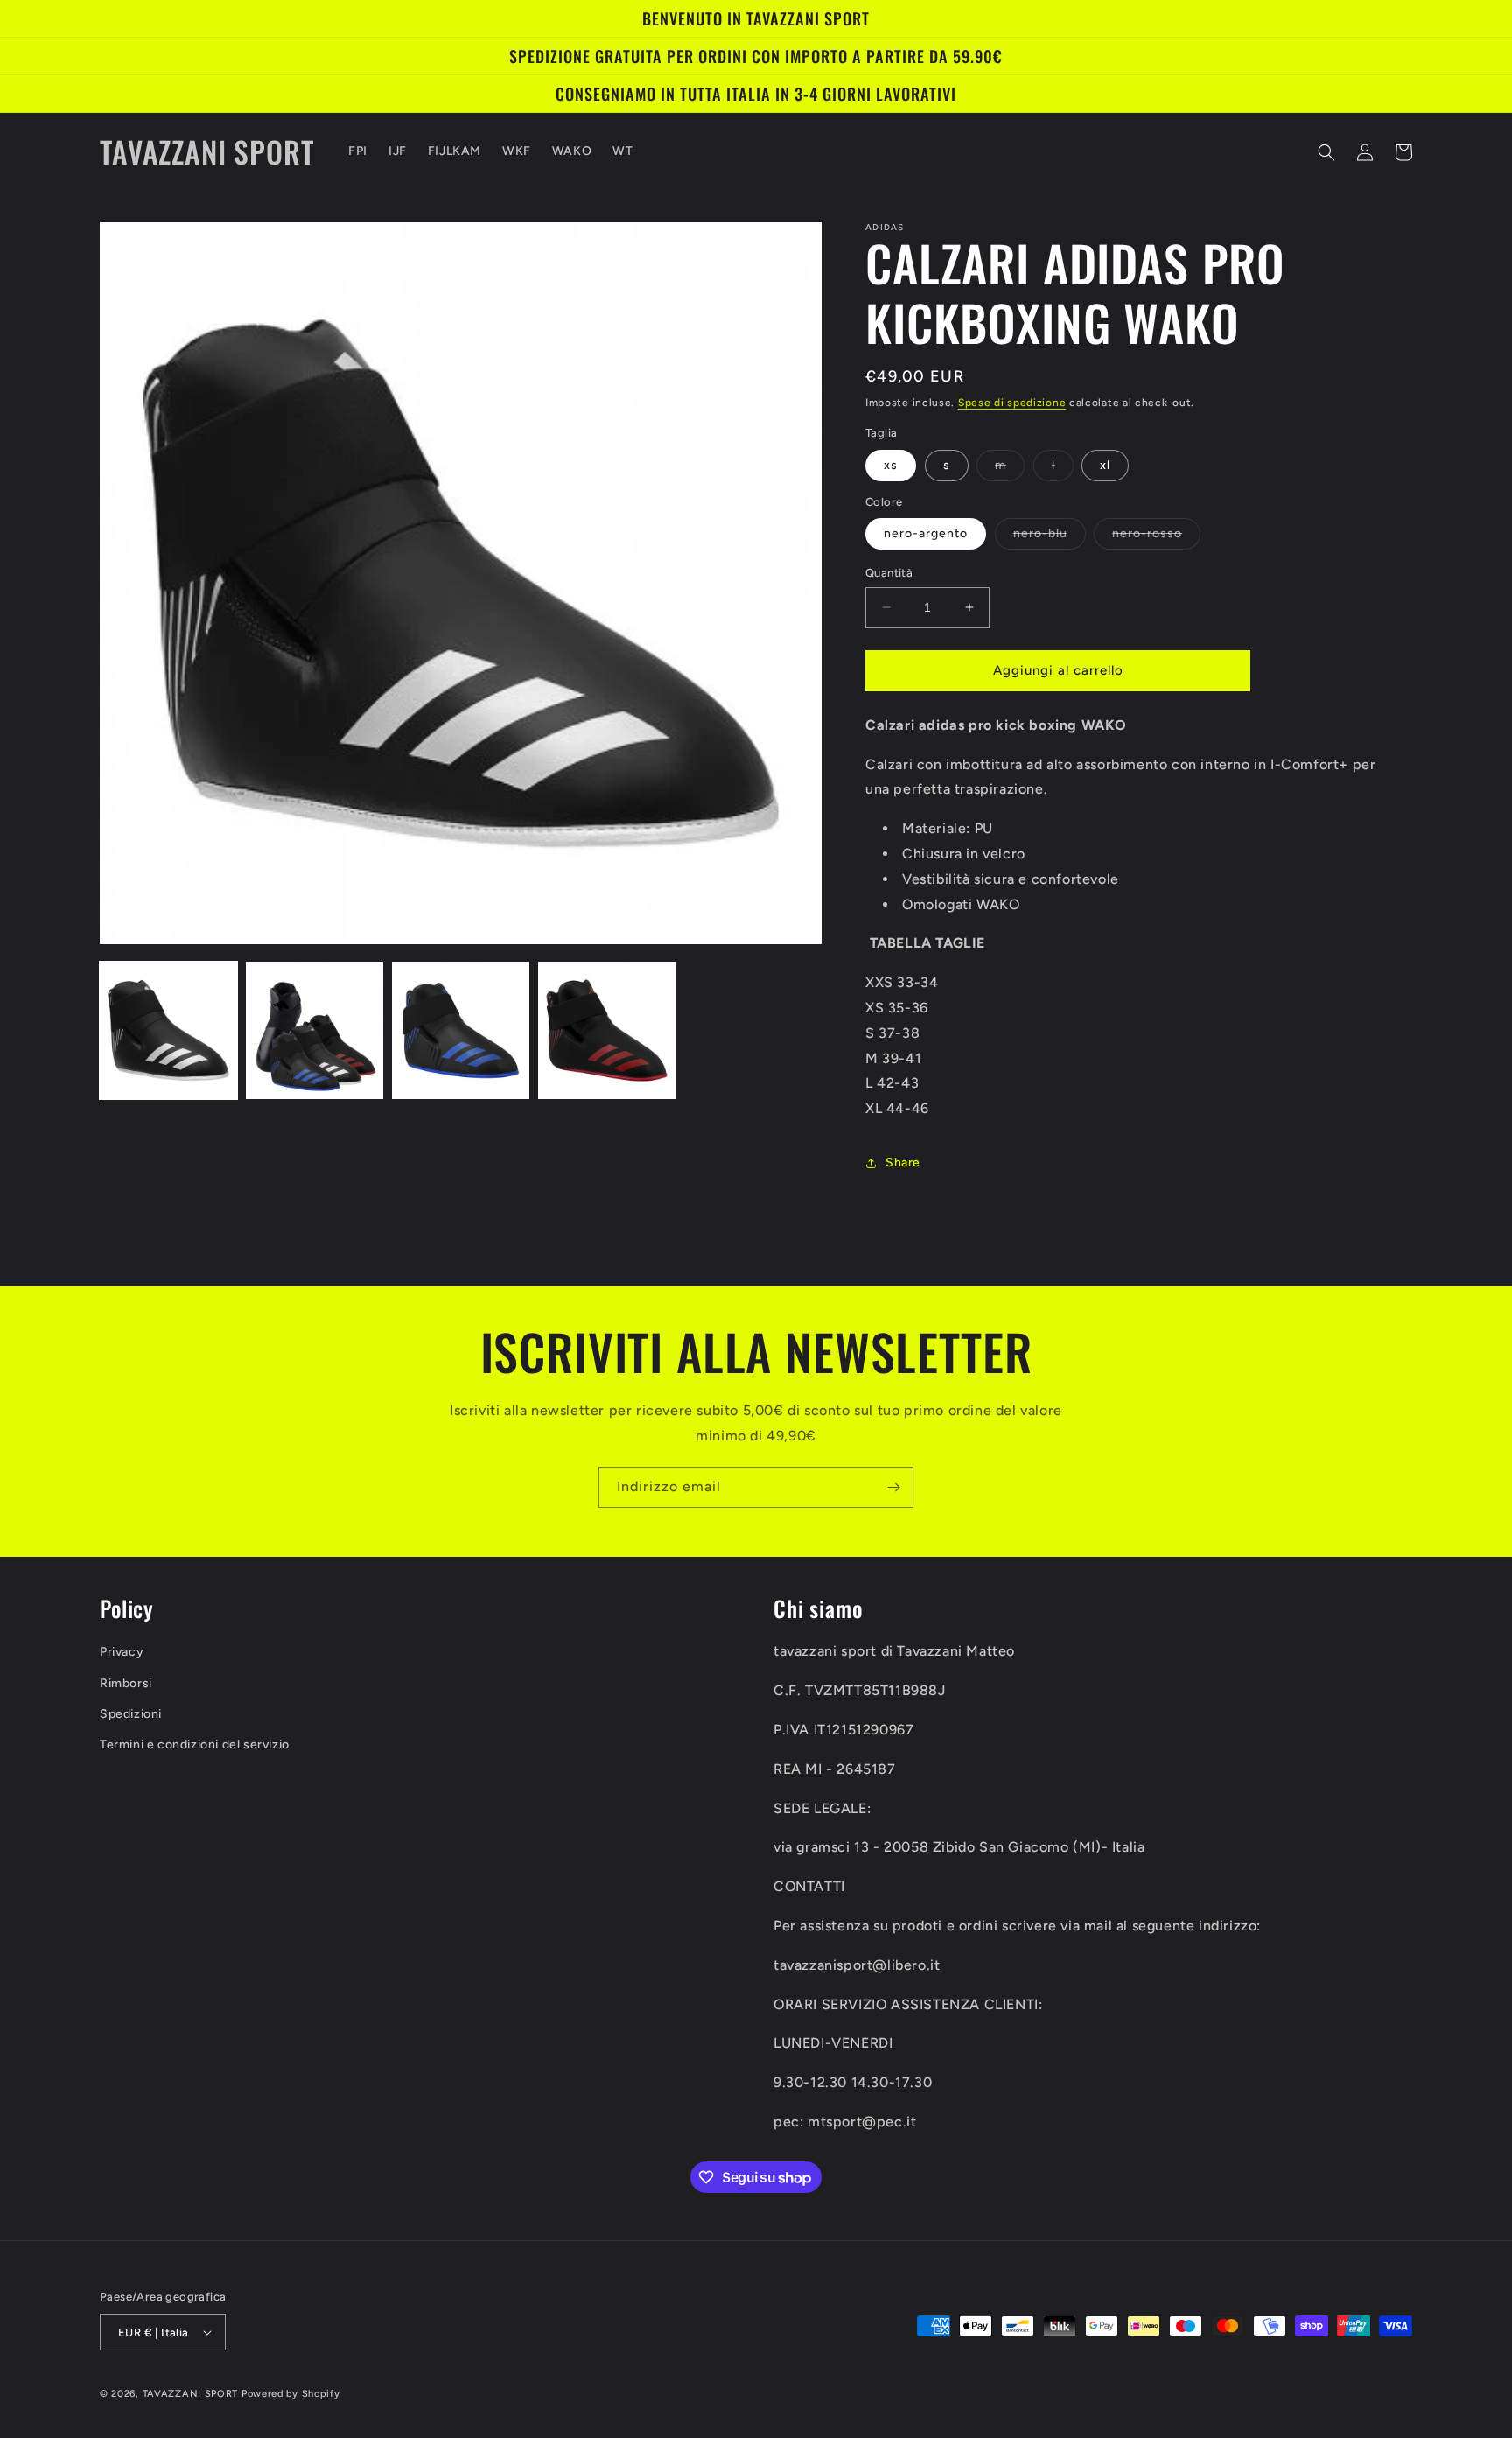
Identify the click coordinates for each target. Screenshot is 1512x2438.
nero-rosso (1156, 537)
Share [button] (903, 1163)
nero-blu (1050, 537)
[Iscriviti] (893, 1487)
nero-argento (926, 533)
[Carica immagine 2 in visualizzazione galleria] (315, 1030)
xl (1105, 465)
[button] (1326, 152)
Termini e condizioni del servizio (195, 1744)
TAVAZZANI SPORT (191, 2394)
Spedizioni (131, 1714)
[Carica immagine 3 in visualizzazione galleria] (461, 1030)
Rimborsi (126, 1683)
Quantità (889, 573)
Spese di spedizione (1012, 403)
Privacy (122, 1652)
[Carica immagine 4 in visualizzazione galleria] (607, 1030)
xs (891, 465)
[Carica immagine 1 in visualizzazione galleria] (168, 1030)
